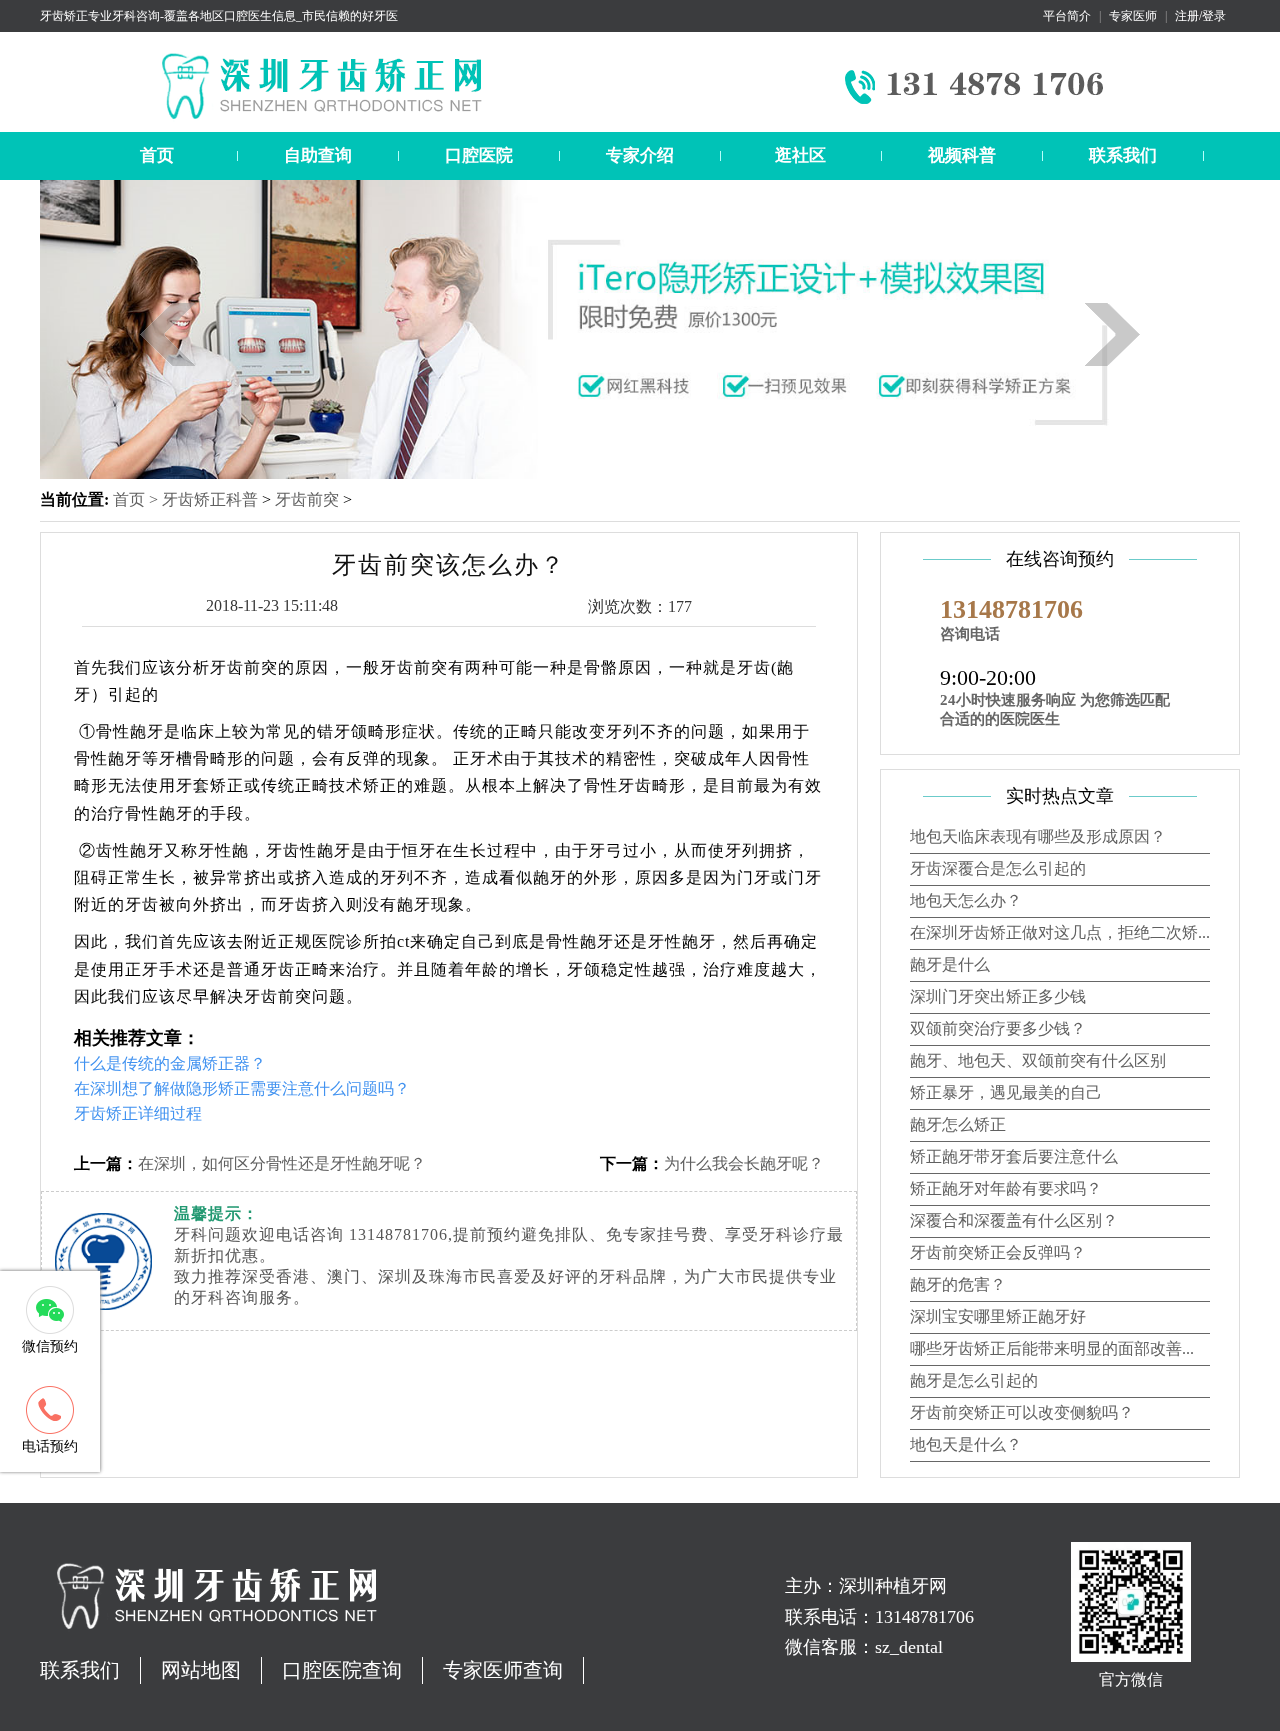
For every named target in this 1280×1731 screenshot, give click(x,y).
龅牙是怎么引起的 (974, 1380)
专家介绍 (640, 155)
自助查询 (318, 155)
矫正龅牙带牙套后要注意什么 (1014, 1156)
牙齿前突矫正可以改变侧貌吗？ (1022, 1412)
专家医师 (1133, 16)
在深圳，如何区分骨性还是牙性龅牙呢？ (282, 1163)
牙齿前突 (307, 499)
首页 (157, 155)
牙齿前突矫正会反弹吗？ (998, 1252)
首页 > (137, 499)
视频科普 (962, 155)
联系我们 (1123, 155)
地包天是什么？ (966, 1444)
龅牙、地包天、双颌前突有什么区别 (1038, 1060)
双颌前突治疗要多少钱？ (998, 1028)
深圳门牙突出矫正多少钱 (998, 996)
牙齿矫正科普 (210, 499)
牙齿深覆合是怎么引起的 (998, 868)
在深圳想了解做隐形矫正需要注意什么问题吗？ (242, 1088)
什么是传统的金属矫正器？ (170, 1063)
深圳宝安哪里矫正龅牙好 (998, 1316)
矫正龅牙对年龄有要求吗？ (1006, 1188)
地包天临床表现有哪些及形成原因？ (1038, 836)
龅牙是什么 (950, 964)
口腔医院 (479, 155)
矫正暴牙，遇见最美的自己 (1006, 1092)
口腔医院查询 (342, 1670)
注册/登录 (1200, 16)
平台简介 (1067, 16)
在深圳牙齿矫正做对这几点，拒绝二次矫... (1060, 932)
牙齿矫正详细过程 (138, 1113)
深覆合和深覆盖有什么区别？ (1014, 1220)
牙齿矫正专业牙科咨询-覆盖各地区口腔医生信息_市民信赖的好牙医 (219, 16)
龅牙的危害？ (958, 1284)
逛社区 (800, 155)
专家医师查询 (503, 1670)
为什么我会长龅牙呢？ (744, 1163)
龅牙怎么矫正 (958, 1124)
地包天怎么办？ (966, 900)
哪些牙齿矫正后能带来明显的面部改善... (1052, 1348)
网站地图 (201, 1670)
